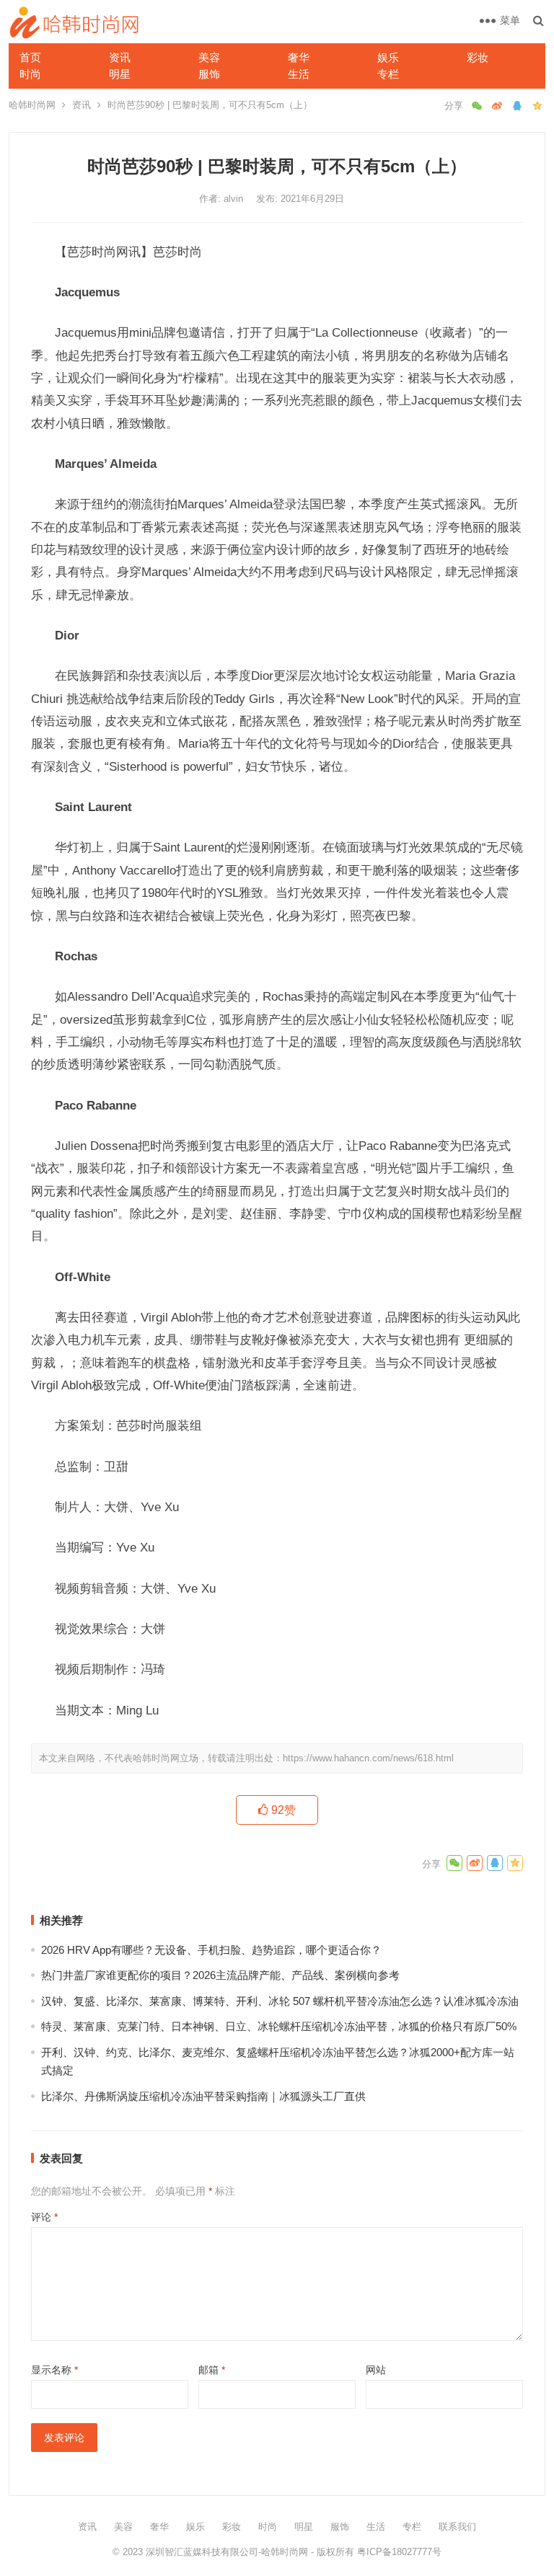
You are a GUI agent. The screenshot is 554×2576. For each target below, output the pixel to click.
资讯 (120, 57)
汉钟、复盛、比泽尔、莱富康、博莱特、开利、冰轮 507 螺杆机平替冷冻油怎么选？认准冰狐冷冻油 (280, 2001)
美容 (209, 57)
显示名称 (54, 2370)
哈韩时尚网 (32, 105)
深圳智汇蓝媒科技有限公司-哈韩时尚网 (227, 2552)
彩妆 (478, 57)
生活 (299, 74)
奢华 (299, 57)
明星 (120, 74)
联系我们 (457, 2527)
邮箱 (212, 2370)
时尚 (30, 74)
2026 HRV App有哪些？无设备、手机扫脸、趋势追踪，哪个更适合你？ (211, 1950)
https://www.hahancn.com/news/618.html (368, 1758)
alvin (235, 199)
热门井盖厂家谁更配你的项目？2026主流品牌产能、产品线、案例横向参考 (220, 1975)
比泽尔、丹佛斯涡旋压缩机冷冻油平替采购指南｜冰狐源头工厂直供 (203, 2096)
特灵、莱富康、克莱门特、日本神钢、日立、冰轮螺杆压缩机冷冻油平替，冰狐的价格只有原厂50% (279, 2026)
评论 (44, 2217)
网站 (376, 2370)
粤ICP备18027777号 (399, 2552)
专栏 (388, 74)
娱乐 (388, 57)
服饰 (209, 74)
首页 (30, 57)
